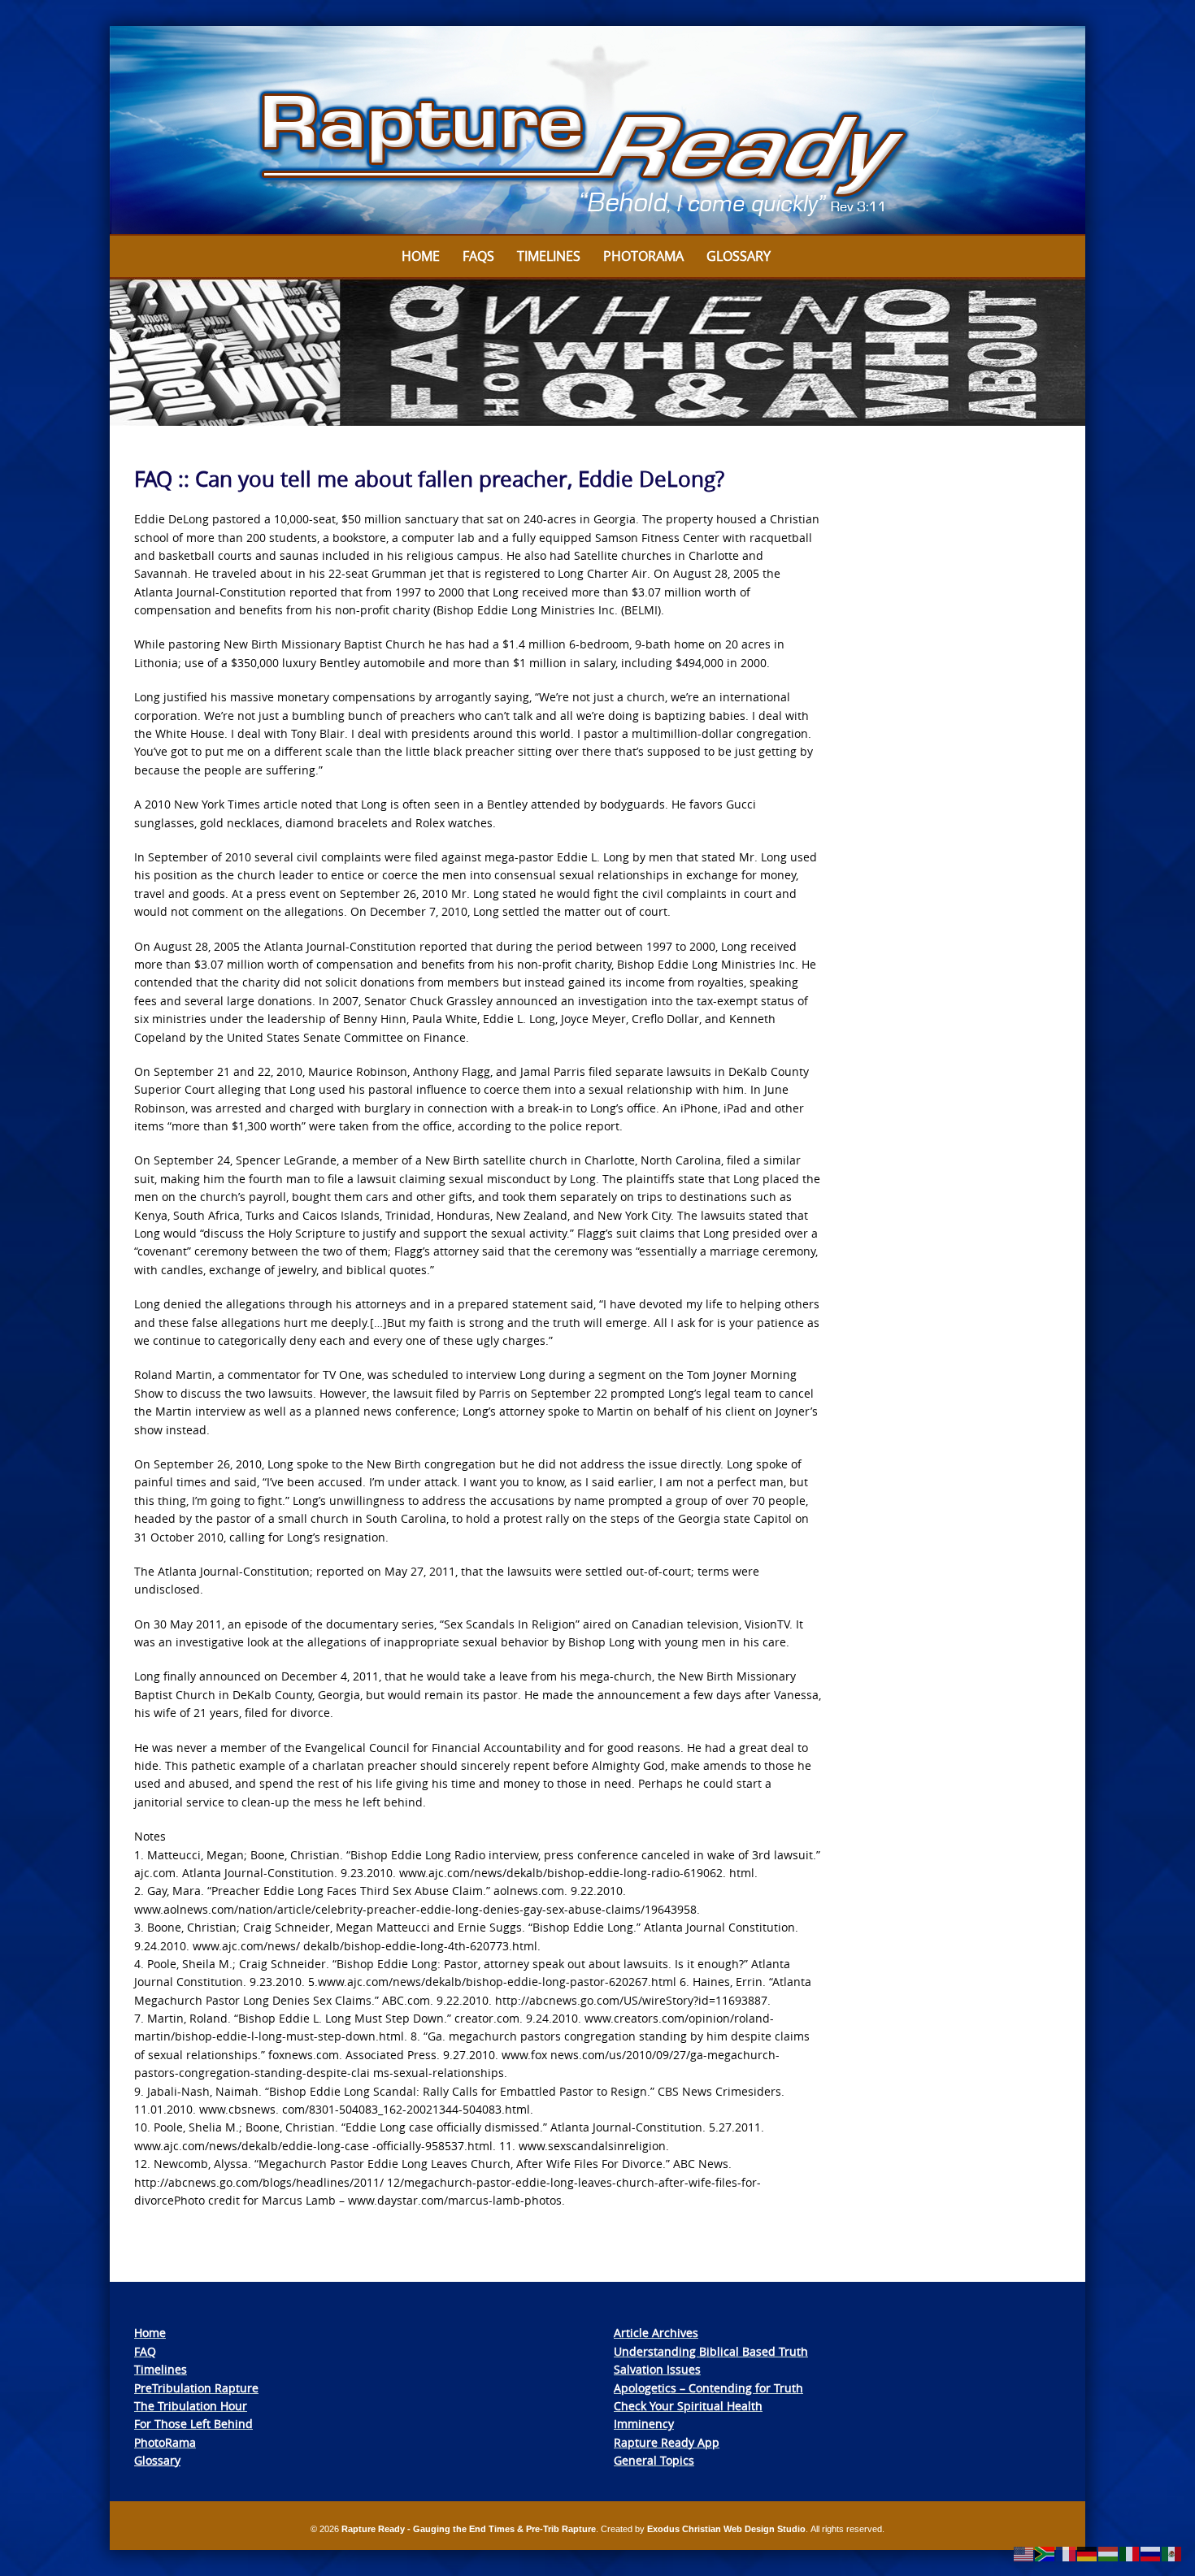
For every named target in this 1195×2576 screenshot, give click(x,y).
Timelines (549, 256)
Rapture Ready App (667, 2442)
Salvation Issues (657, 2369)
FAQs (478, 256)
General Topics (654, 2460)
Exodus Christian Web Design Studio (726, 2529)
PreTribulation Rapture (196, 2388)
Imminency (644, 2424)
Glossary (739, 256)
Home (421, 256)
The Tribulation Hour (191, 2406)
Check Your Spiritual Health (688, 2406)
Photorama (643, 256)
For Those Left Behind (193, 2424)
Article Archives (656, 2333)
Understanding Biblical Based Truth (711, 2351)
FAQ (145, 2351)
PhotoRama (165, 2442)
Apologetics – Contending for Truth (708, 2388)
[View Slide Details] (597, 131)
